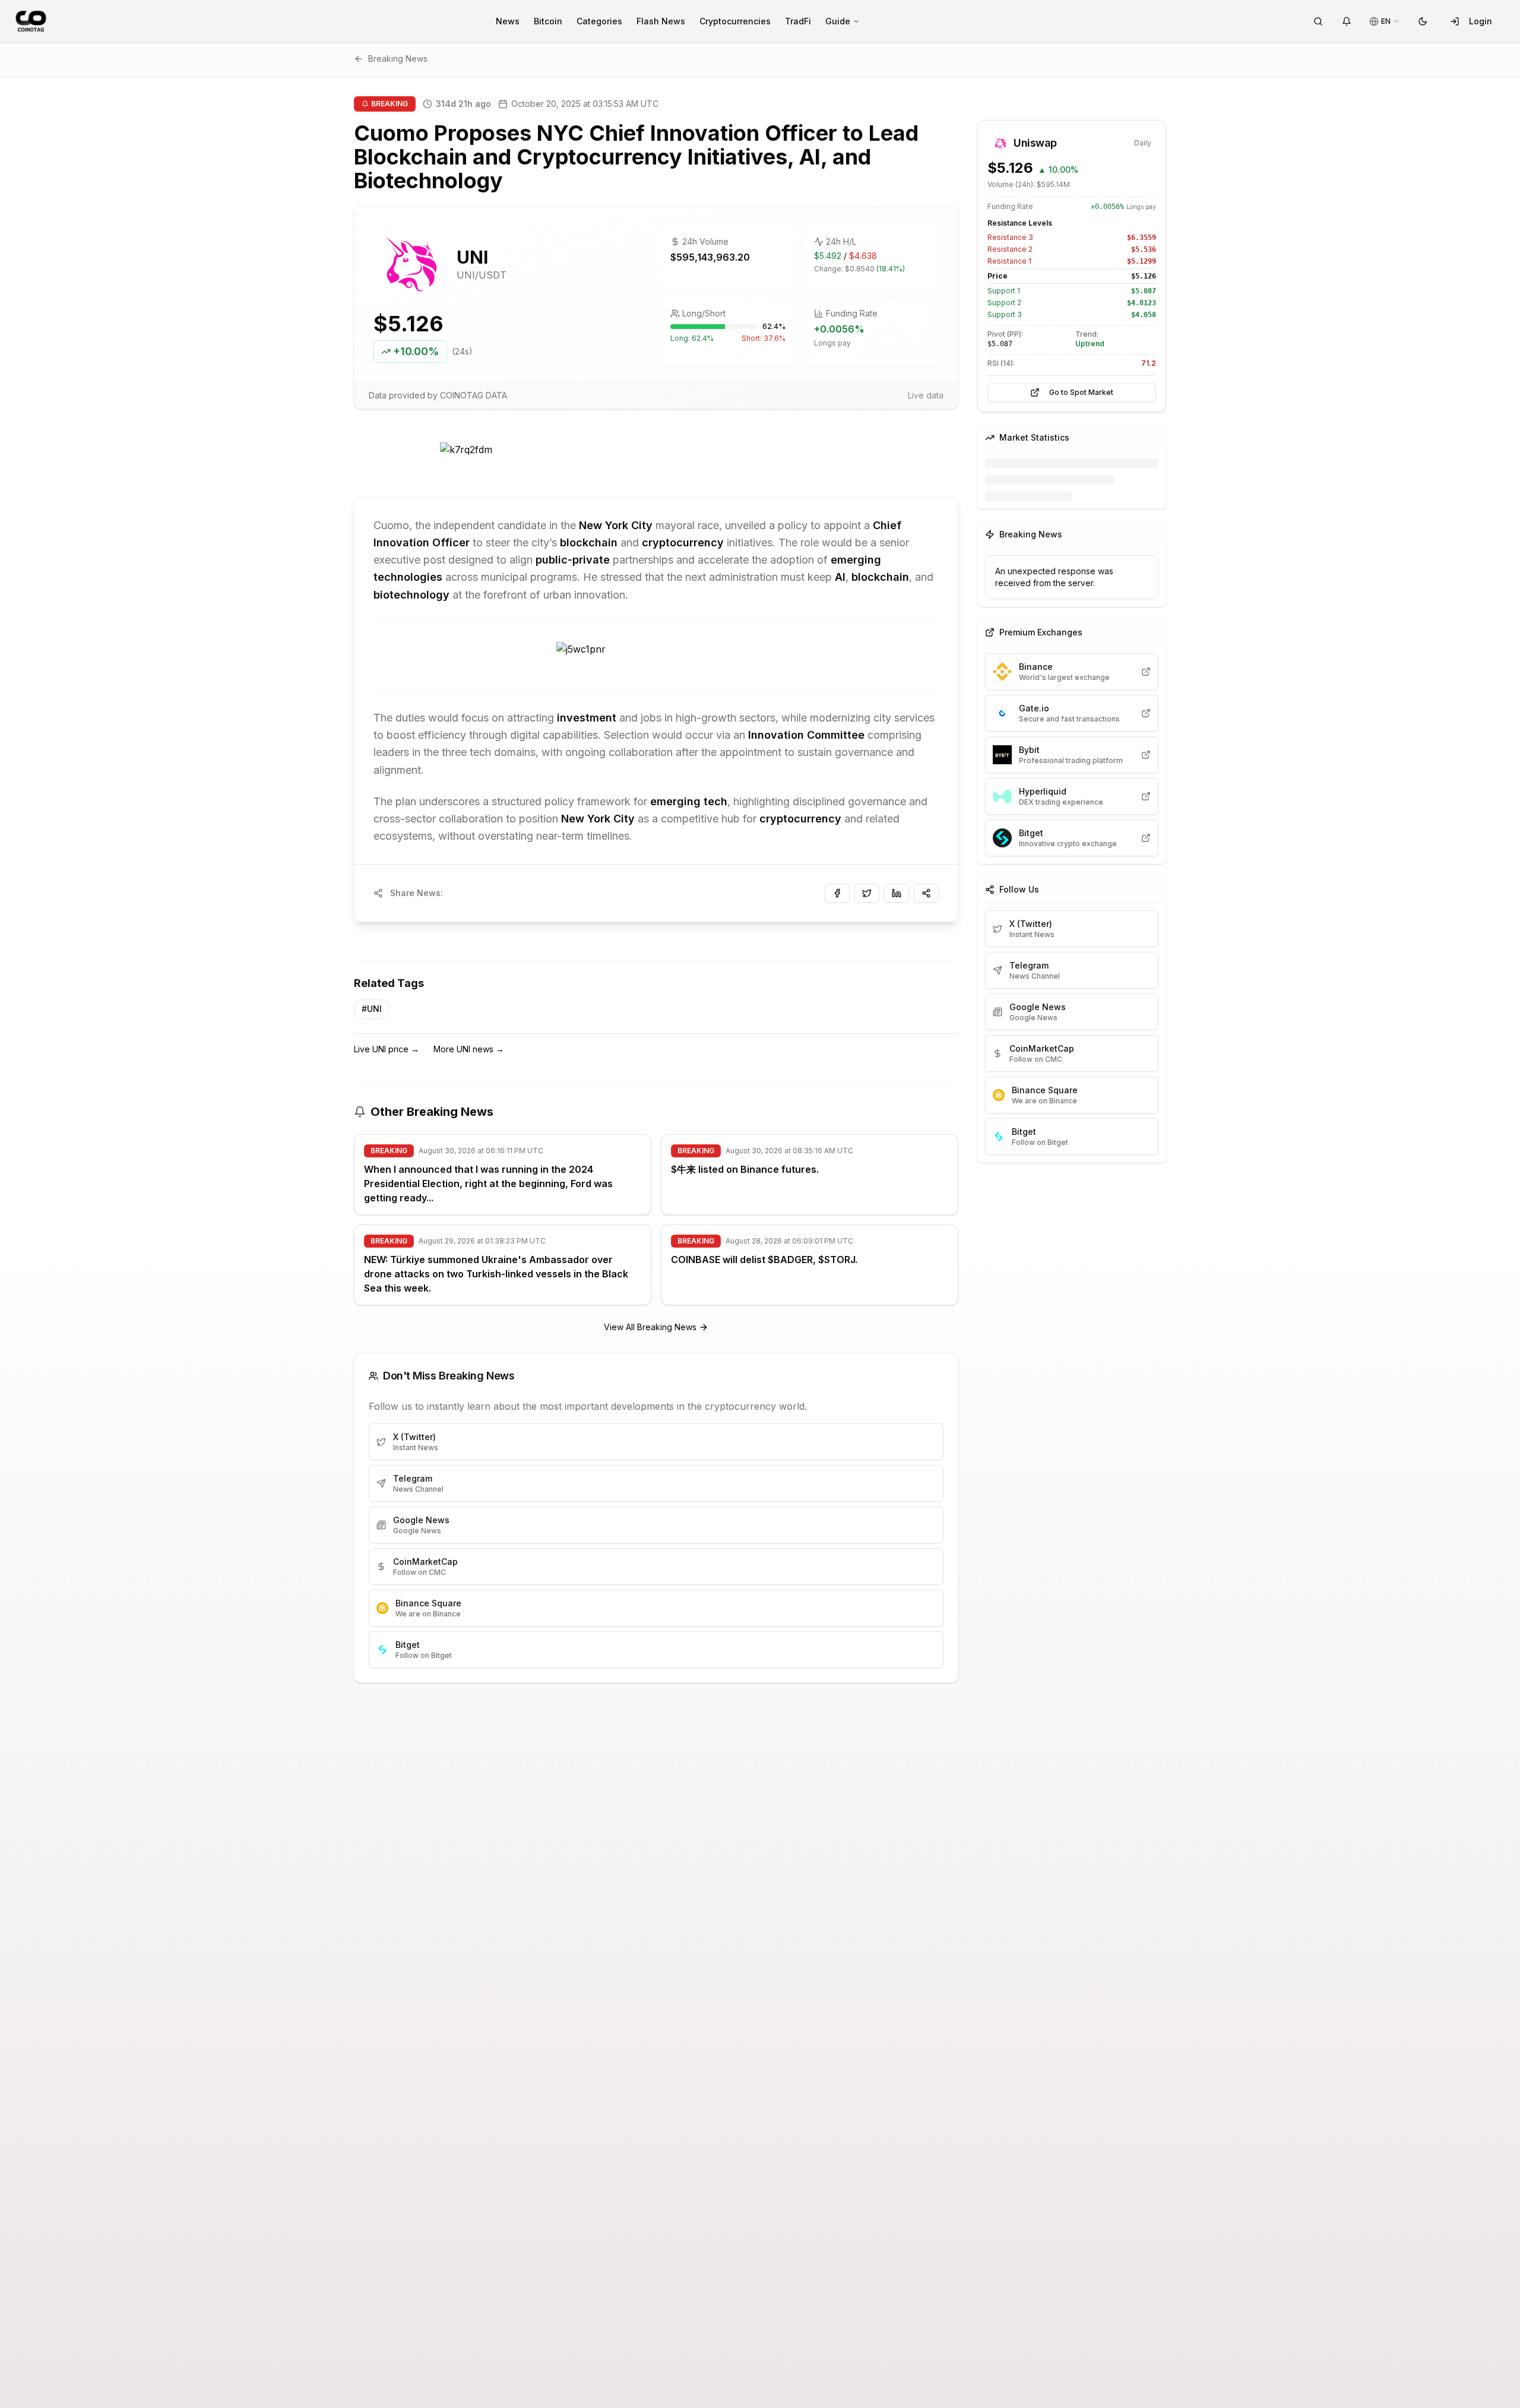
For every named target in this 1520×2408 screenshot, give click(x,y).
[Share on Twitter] (867, 893)
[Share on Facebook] (837, 893)
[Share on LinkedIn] (897, 893)
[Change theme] (1423, 21)
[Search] (1318, 21)
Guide (838, 21)
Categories (599, 21)
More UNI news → (469, 1049)
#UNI (372, 1009)
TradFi (798, 21)
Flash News (661, 21)
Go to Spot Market (1081, 392)
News (508, 21)
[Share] (926, 893)
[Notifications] (1347, 21)
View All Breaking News (650, 1327)
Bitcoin (548, 21)
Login (1481, 21)
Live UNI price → (387, 1049)
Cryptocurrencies (735, 21)
